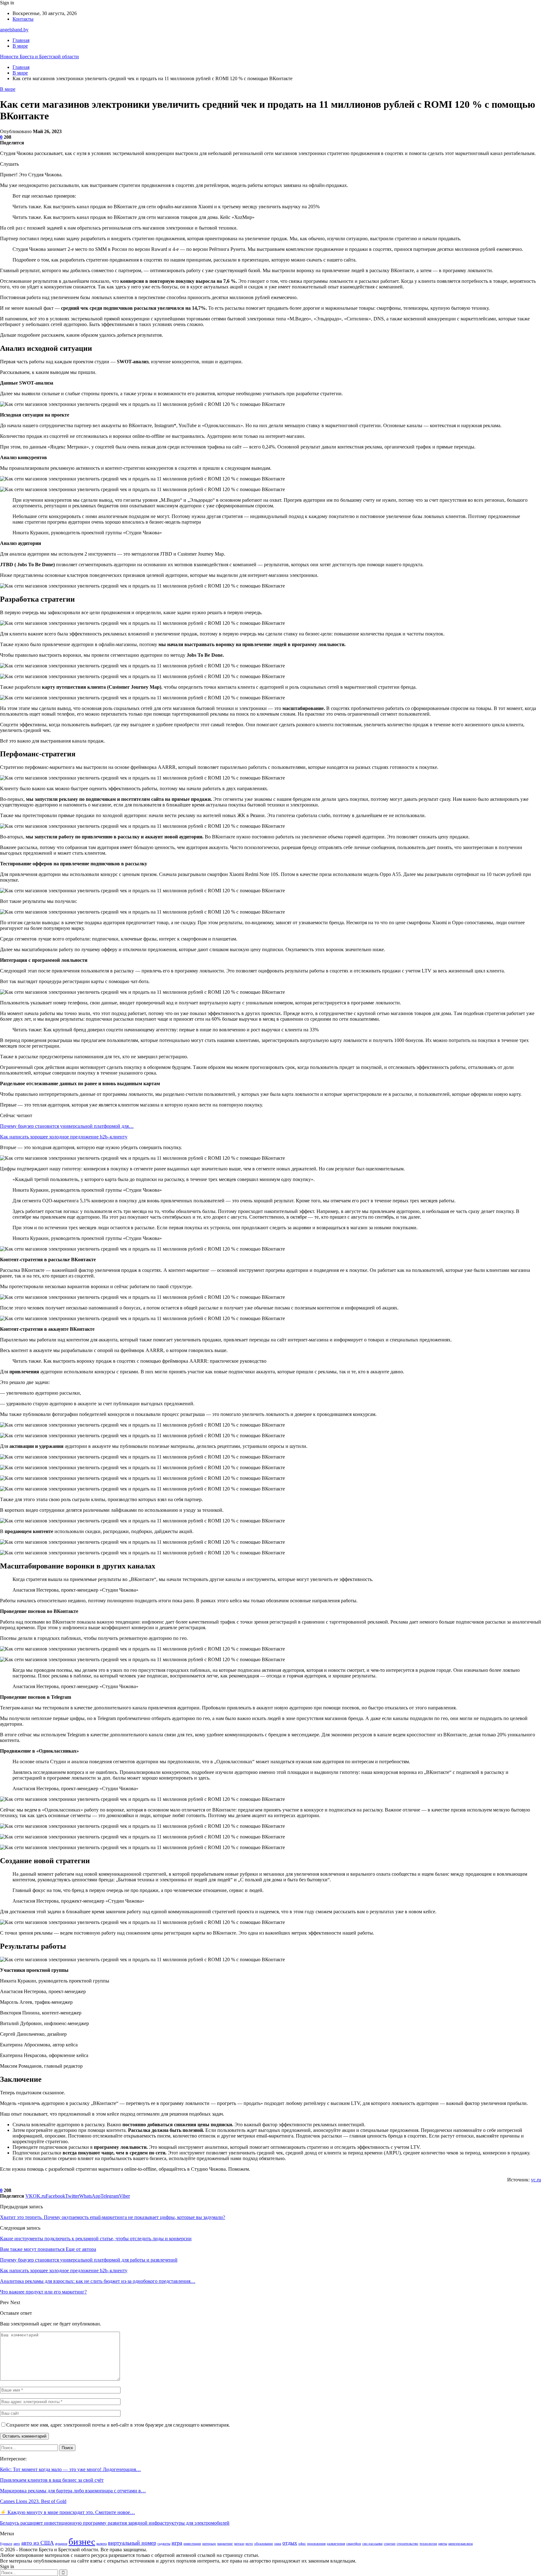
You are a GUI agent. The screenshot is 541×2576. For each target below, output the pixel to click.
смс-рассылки (372, 2544)
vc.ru (536, 2180)
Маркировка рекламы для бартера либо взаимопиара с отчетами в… (73, 2491)
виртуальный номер (132, 2543)
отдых (290, 2543)
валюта (102, 2544)
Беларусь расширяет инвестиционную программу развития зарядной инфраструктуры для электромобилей (115, 2523)
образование (264, 2544)
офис (302, 2544)
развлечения (336, 2544)
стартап (390, 2544)
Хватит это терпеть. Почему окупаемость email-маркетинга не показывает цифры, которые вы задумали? (113, 2217)
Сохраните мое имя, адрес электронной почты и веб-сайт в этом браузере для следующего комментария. (118, 2425)
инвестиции (192, 2544)
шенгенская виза (461, 2544)
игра (177, 2543)
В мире (20, 46)
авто (17, 2544)
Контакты (23, 19)
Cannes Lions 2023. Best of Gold (33, 2501)
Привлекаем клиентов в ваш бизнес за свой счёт (52, 2480)
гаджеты (164, 2544)
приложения (316, 2544)
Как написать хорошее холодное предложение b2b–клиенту (64, 1137)
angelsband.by (14, 30)
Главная (21, 40)
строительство (407, 2544)
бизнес (82, 2542)
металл (239, 2544)
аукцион (61, 2544)
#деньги (6, 2544)
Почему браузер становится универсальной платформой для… (67, 1126)
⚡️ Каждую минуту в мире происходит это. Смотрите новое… (67, 2512)
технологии (428, 2544)
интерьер (209, 2544)
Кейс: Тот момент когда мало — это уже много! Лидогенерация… (70, 2469)
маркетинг (225, 2544)
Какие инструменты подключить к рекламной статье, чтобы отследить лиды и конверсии (96, 2239)
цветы (443, 2544)
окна (278, 2544)
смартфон (354, 2544)
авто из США (38, 2543)
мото (249, 2544)
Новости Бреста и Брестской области (39, 57)
